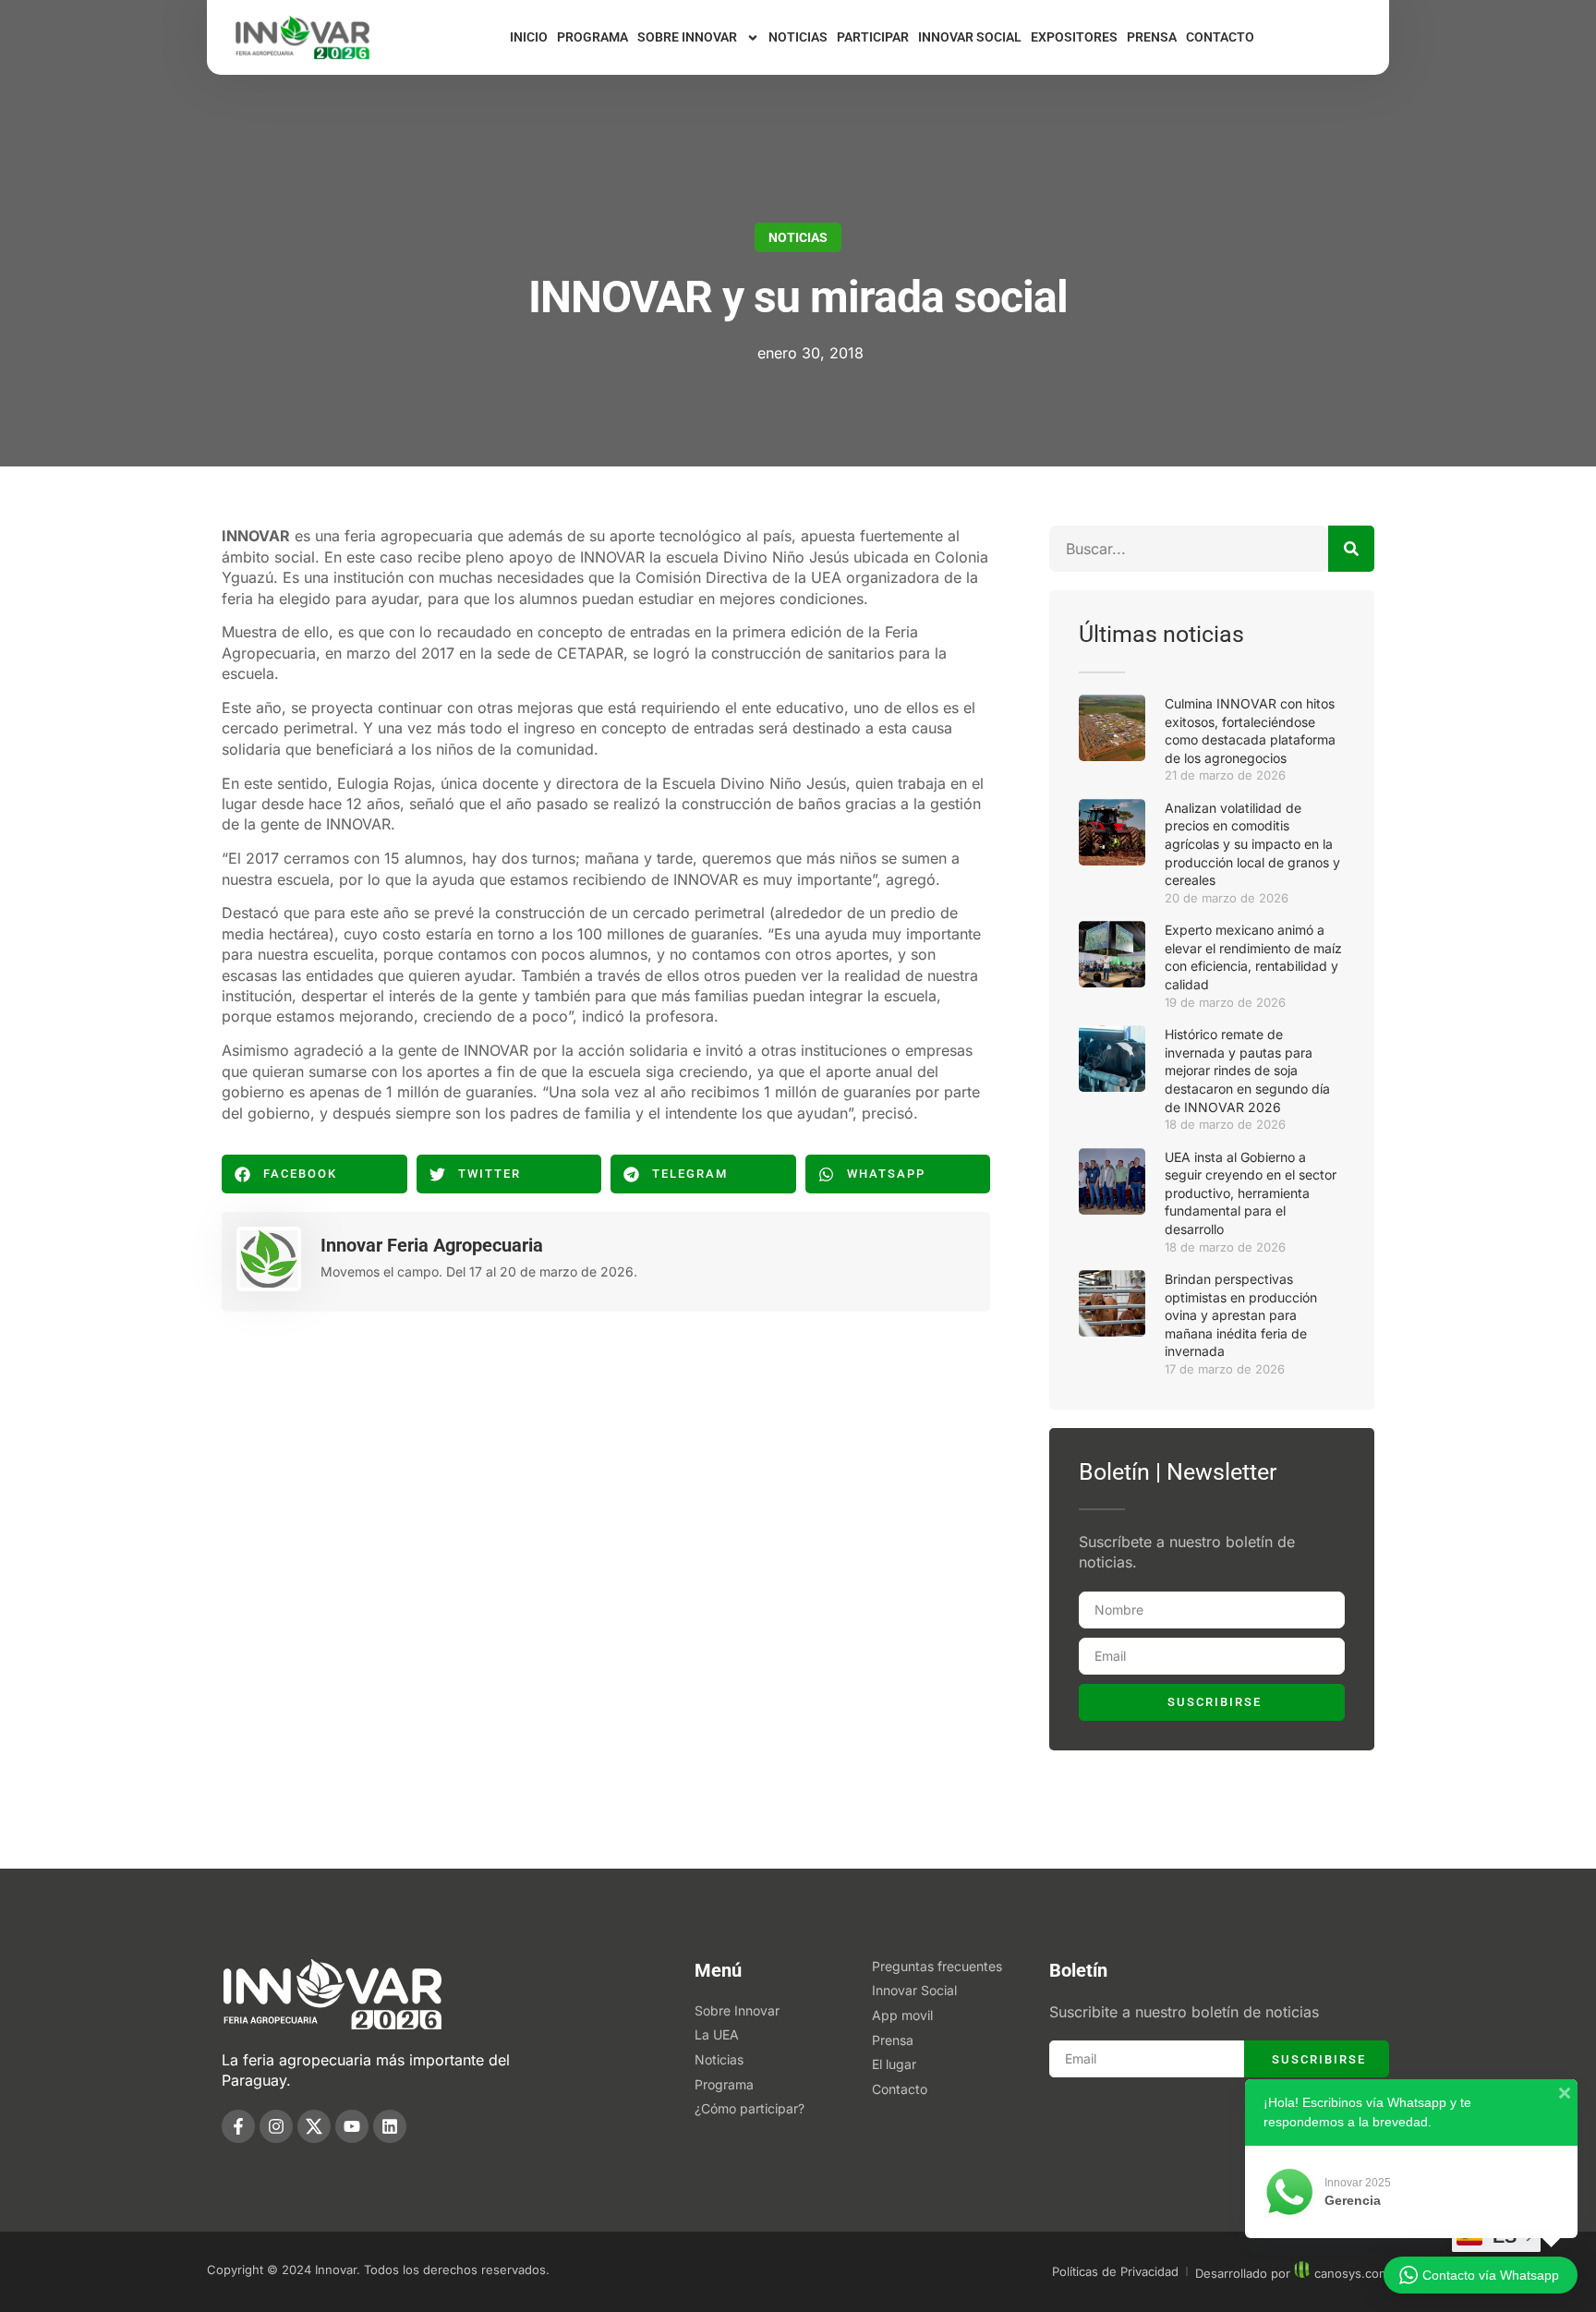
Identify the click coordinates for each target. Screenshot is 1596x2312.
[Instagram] (276, 2126)
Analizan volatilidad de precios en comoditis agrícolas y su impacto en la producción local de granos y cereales (1252, 844)
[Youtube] (352, 2126)
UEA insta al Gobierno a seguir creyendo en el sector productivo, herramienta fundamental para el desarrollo (1251, 1193)
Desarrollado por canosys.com (1292, 2273)
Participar (873, 37)
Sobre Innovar (687, 37)
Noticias (798, 37)
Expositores (1074, 37)
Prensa (1152, 37)
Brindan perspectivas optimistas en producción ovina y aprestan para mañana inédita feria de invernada (1241, 1315)
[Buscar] (1351, 549)
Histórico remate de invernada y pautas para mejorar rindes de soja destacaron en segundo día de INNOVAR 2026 (1247, 1070)
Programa (592, 37)
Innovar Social (970, 37)
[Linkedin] (390, 2126)
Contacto (1220, 37)
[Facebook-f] (238, 2126)
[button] (314, 1174)
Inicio (529, 37)
